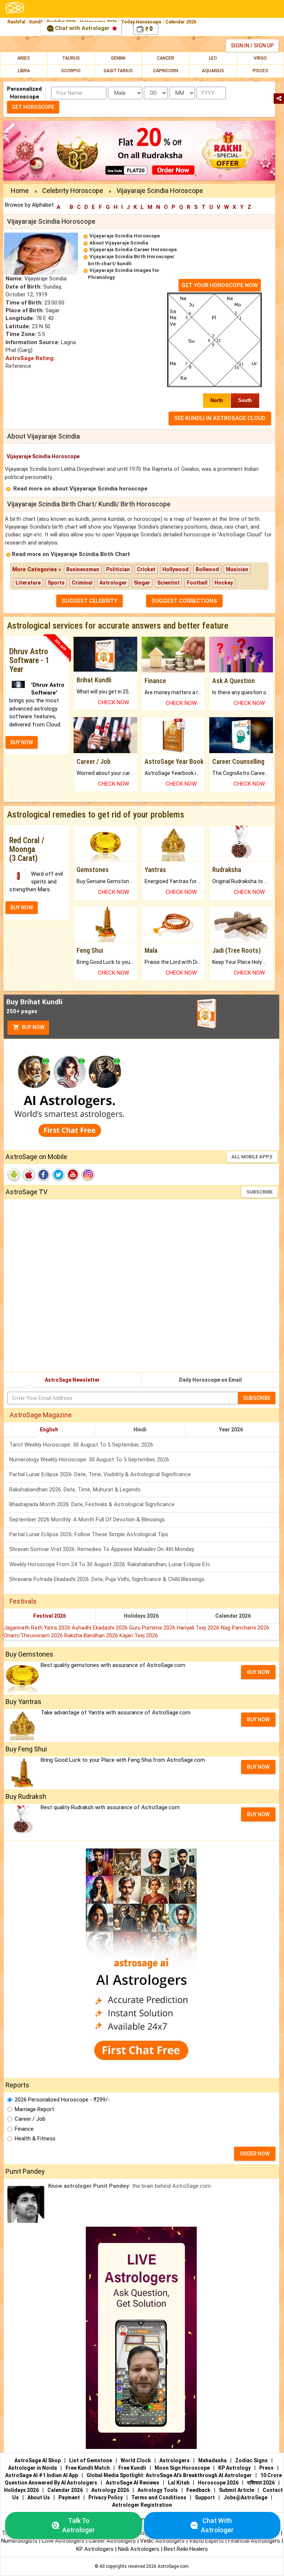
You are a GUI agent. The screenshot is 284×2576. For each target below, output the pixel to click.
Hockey (224, 583)
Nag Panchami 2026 (245, 1628)
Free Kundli (132, 2468)
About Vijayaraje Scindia (119, 243)
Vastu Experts (206, 2541)
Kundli (36, 22)
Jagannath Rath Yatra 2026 (38, 1628)
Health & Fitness (35, 2139)
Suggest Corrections (184, 601)
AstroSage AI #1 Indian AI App (42, 2475)
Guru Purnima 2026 (153, 1628)
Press (266, 2468)
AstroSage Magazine (41, 1415)
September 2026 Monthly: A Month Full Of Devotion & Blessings (87, 1520)
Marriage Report (34, 2109)
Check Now (114, 702)
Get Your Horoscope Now (220, 285)
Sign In (240, 46)
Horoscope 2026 (218, 2483)
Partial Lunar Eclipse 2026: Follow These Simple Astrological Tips (89, 1534)
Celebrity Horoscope (73, 191)
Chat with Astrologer (82, 28)
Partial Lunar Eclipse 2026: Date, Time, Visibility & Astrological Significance (100, 1474)
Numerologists (20, 2541)
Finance (24, 2129)
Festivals (23, 1601)
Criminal (82, 583)
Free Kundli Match (88, 2468)
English (49, 1430)
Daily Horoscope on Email (210, 1380)
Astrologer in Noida (33, 2468)
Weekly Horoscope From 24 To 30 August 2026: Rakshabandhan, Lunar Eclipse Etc (110, 1564)
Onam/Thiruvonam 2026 (34, 1635)
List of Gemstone (91, 2460)
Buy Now (33, 1027)
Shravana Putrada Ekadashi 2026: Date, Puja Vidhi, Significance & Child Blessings (107, 1579)
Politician (118, 569)
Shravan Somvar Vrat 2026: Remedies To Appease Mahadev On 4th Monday (102, 1549)
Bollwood (207, 569)
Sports (56, 583)
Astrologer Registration (142, 2505)
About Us (39, 2497)
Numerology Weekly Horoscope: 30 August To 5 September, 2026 (89, 1460)
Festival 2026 (50, 1616)
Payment (69, 2497)
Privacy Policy (106, 2497)
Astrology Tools (158, 2490)
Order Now (255, 2154)
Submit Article (236, 2490)
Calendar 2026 (181, 22)
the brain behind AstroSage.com (129, 2186)
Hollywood (175, 569)
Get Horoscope (33, 107)
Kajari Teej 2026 (139, 1635)
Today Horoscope (141, 22)
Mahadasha (212, 2460)
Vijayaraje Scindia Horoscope (125, 236)
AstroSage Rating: (30, 358)
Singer (142, 583)
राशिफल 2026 (261, 2483)
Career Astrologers (112, 2541)
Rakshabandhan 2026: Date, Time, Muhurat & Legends (75, 1490)
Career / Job (30, 2119)
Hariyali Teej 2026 (199, 1628)
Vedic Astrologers (162, 2541)
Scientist (168, 583)
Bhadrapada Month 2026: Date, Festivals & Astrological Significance (92, 1504)
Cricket (146, 569)
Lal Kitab (179, 2483)
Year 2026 (231, 1430)
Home (20, 191)
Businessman (83, 569)
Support (205, 2497)
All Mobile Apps (252, 1157)
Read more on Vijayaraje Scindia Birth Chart (71, 554)
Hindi (140, 1430)
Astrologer (113, 583)
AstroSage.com (173, 2566)
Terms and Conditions (159, 2497)
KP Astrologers (96, 2549)
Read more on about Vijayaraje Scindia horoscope (80, 489)
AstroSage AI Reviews (133, 2483)
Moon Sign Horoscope (182, 2468)
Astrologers (175, 2460)
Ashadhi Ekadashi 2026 (100, 1628)
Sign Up (264, 46)
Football (197, 583)
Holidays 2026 (141, 1616)
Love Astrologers (63, 2541)
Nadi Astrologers (139, 2549)
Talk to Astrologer (79, 2525)
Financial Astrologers (254, 2541)
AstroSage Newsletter (72, 1380)
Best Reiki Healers (186, 2549)
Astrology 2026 (110, 2490)
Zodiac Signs (251, 2460)
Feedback (198, 2490)
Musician (237, 569)
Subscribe (259, 1192)
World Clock (136, 2460)
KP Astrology (234, 2468)
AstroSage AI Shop (38, 2460)
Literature (28, 583)
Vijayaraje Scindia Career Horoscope (133, 249)
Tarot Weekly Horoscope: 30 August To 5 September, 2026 (81, 1445)
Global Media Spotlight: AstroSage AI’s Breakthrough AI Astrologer (169, 2475)
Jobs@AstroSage (245, 2497)
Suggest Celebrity (89, 601)
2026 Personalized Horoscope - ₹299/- (62, 2100)
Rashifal (16, 22)
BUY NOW (22, 742)
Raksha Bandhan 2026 (92, 1635)
